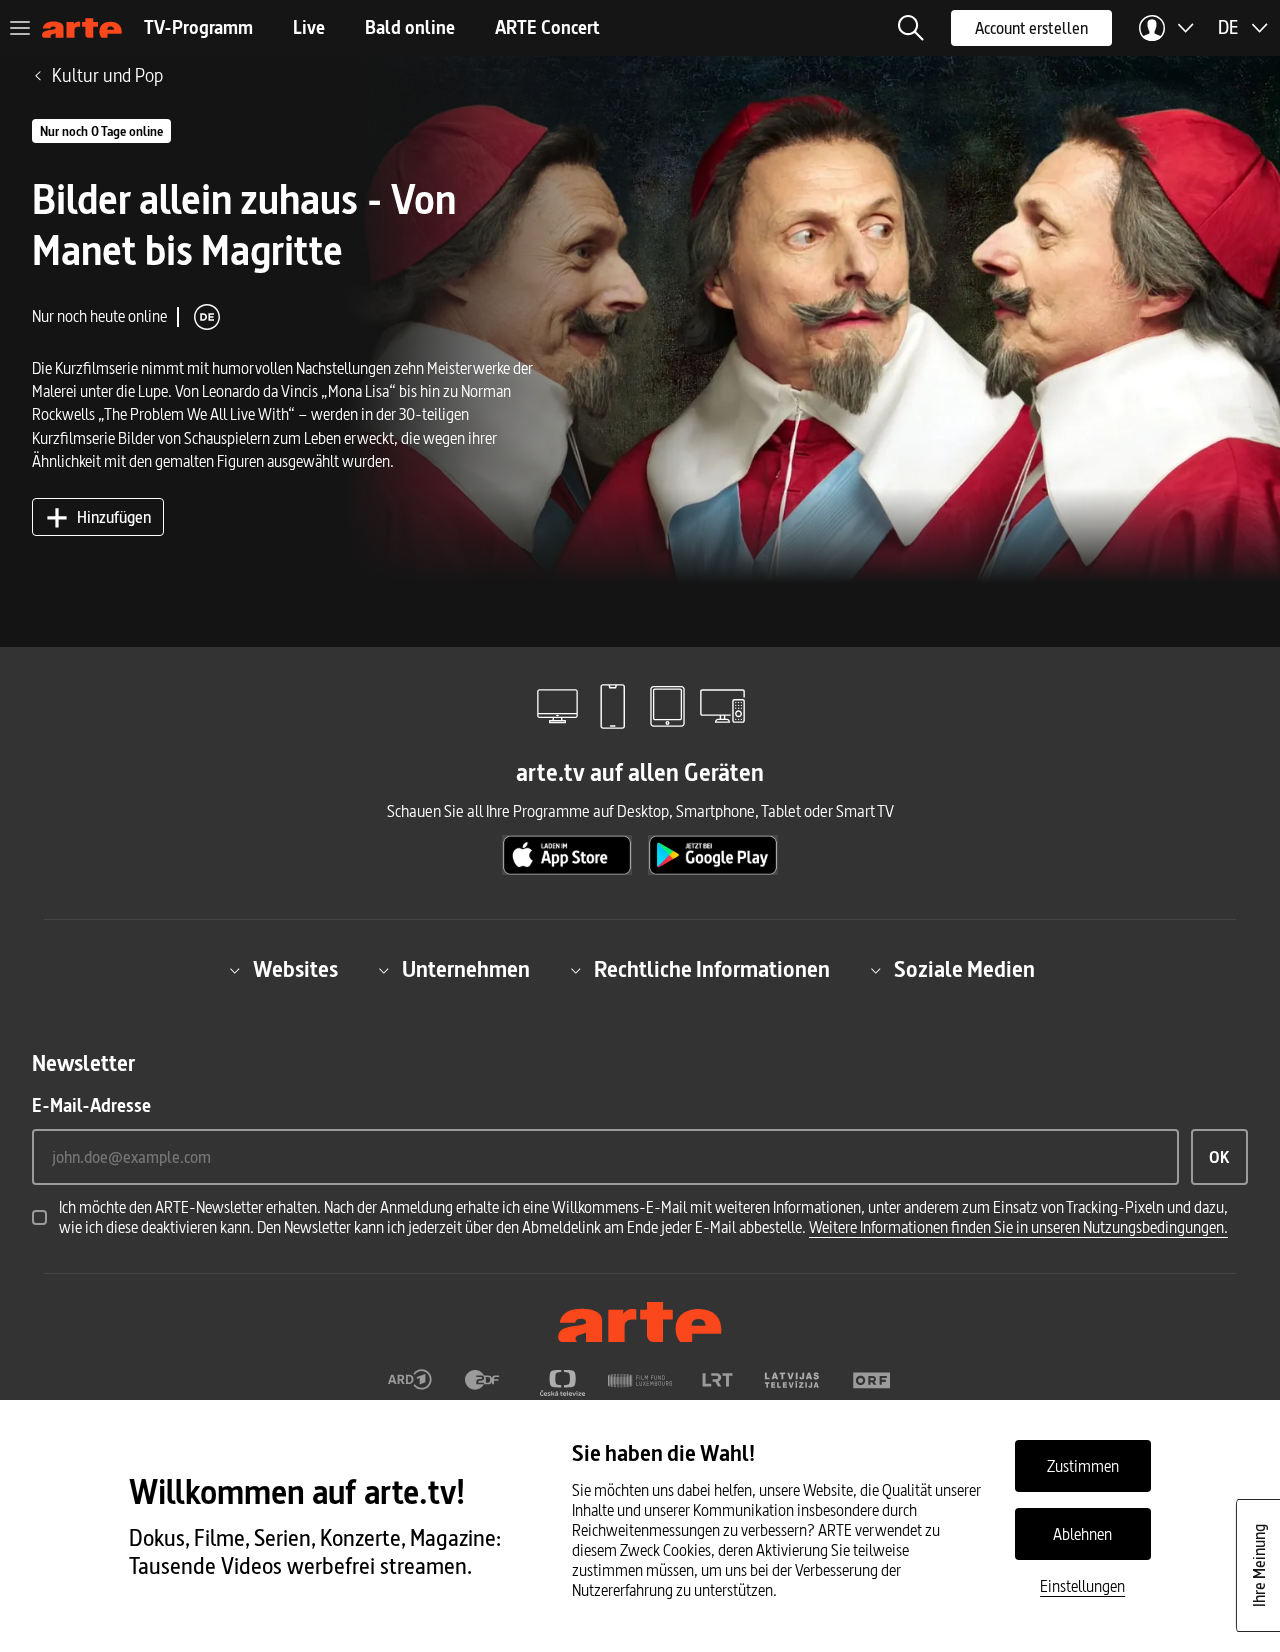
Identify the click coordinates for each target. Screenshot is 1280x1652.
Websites (295, 970)
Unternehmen (466, 970)
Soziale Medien (964, 970)
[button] (911, 28)
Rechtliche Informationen (712, 970)
